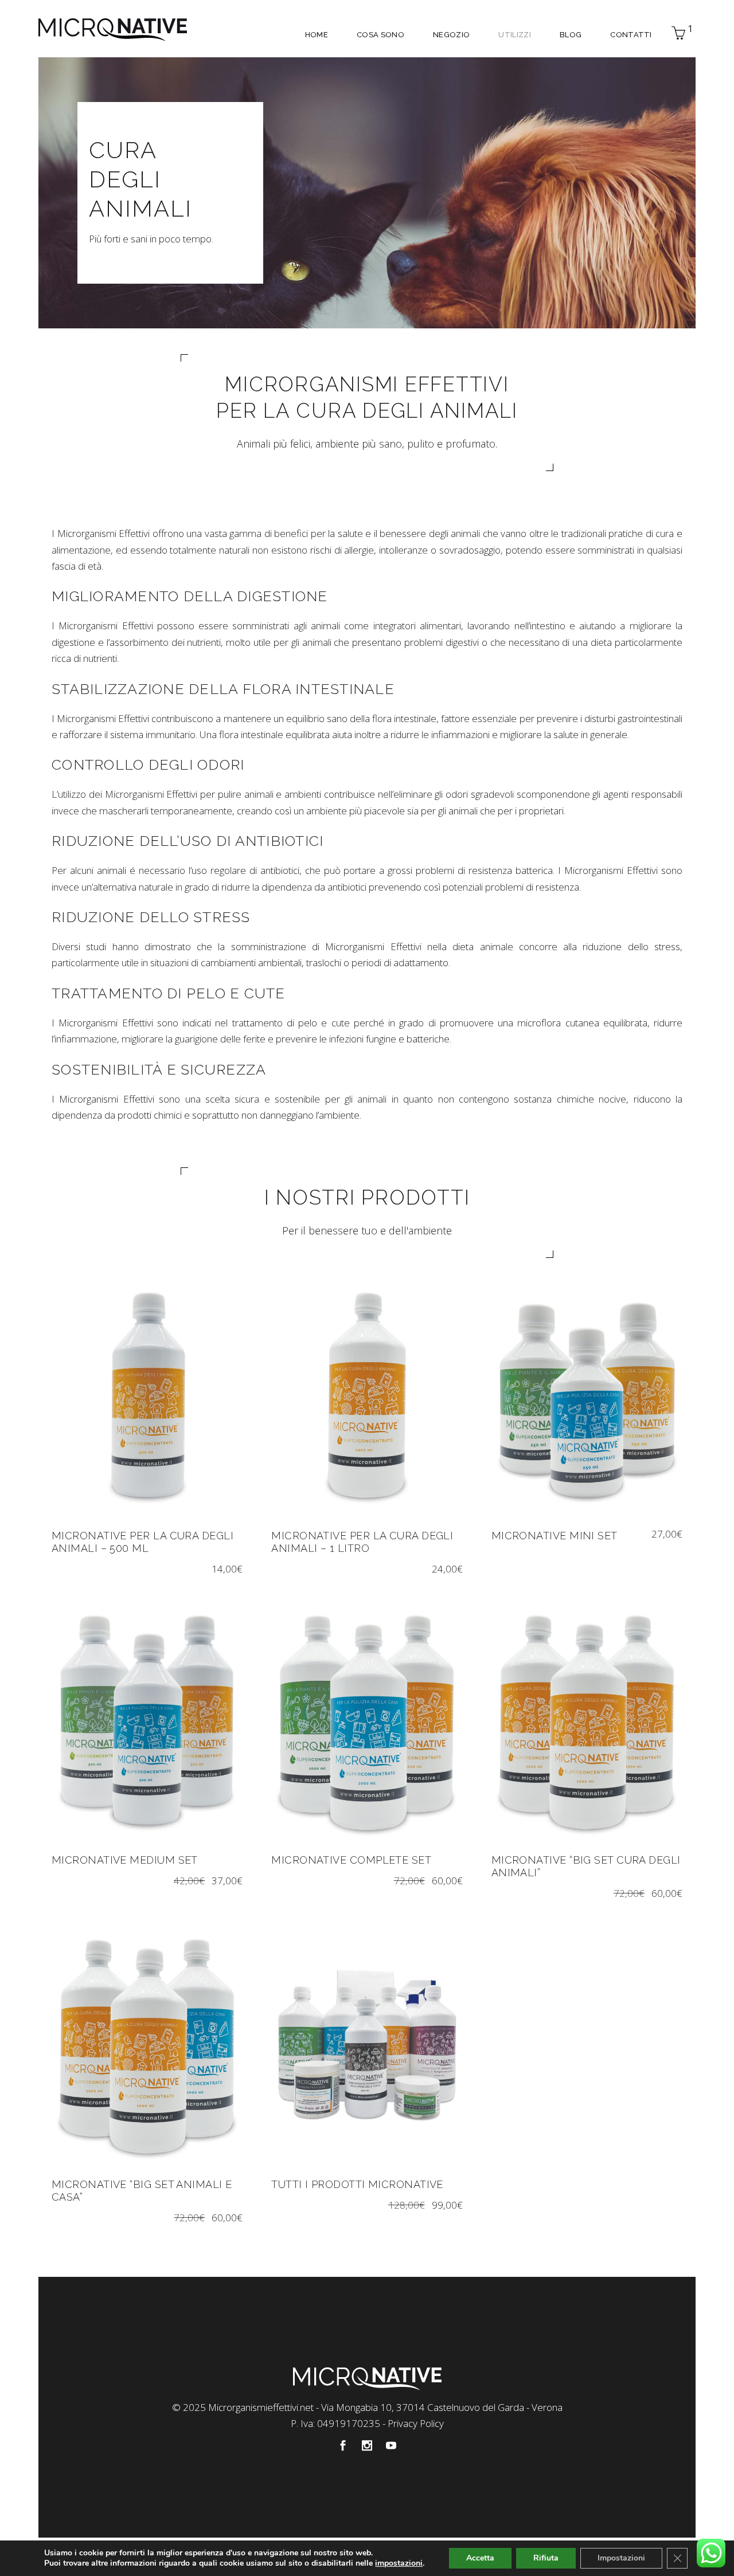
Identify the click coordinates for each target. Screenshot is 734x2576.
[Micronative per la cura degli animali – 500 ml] (147, 1395)
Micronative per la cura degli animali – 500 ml (142, 1542)
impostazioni (399, 2563)
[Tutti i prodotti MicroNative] (367, 2044)
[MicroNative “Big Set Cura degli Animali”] (587, 1720)
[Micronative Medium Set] (147, 1720)
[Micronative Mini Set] (587, 1395)
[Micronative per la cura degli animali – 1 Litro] (367, 1395)
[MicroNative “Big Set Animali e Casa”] (147, 2044)
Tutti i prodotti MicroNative (357, 2184)
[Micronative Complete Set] (367, 1720)
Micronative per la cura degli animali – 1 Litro (362, 1542)
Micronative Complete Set (351, 1860)
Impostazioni (621, 2558)
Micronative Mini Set (555, 1536)
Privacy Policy (416, 2423)
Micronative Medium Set (125, 1860)
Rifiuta (546, 2558)
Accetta (480, 2558)
